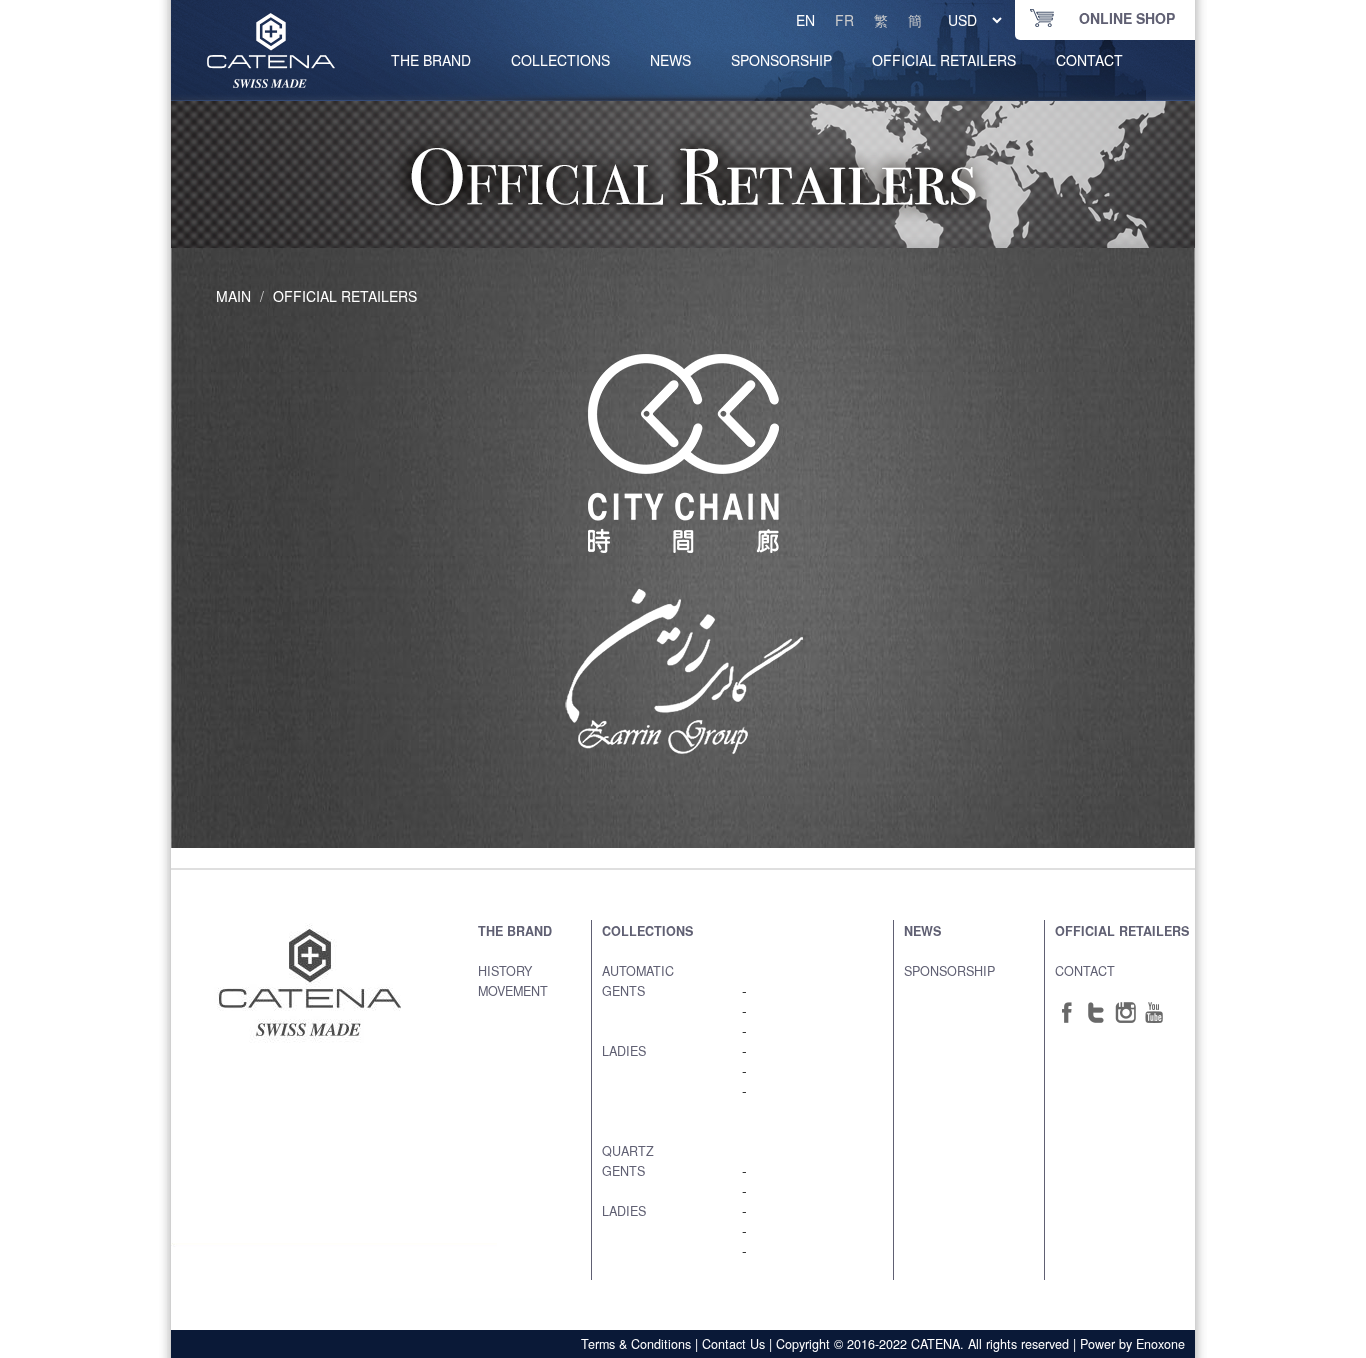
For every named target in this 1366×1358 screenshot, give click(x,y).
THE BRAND (515, 931)
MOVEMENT (513, 991)
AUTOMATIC (638, 971)
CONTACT (1089, 60)
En (805, 20)
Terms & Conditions (636, 1344)
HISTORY (505, 971)
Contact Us (733, 1344)
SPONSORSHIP (781, 60)
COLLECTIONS (560, 60)
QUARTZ (628, 1151)
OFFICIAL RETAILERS (944, 60)
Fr (844, 20)
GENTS (623, 991)
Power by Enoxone (1132, 1344)
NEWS (670, 60)
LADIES (624, 1051)
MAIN (233, 296)
